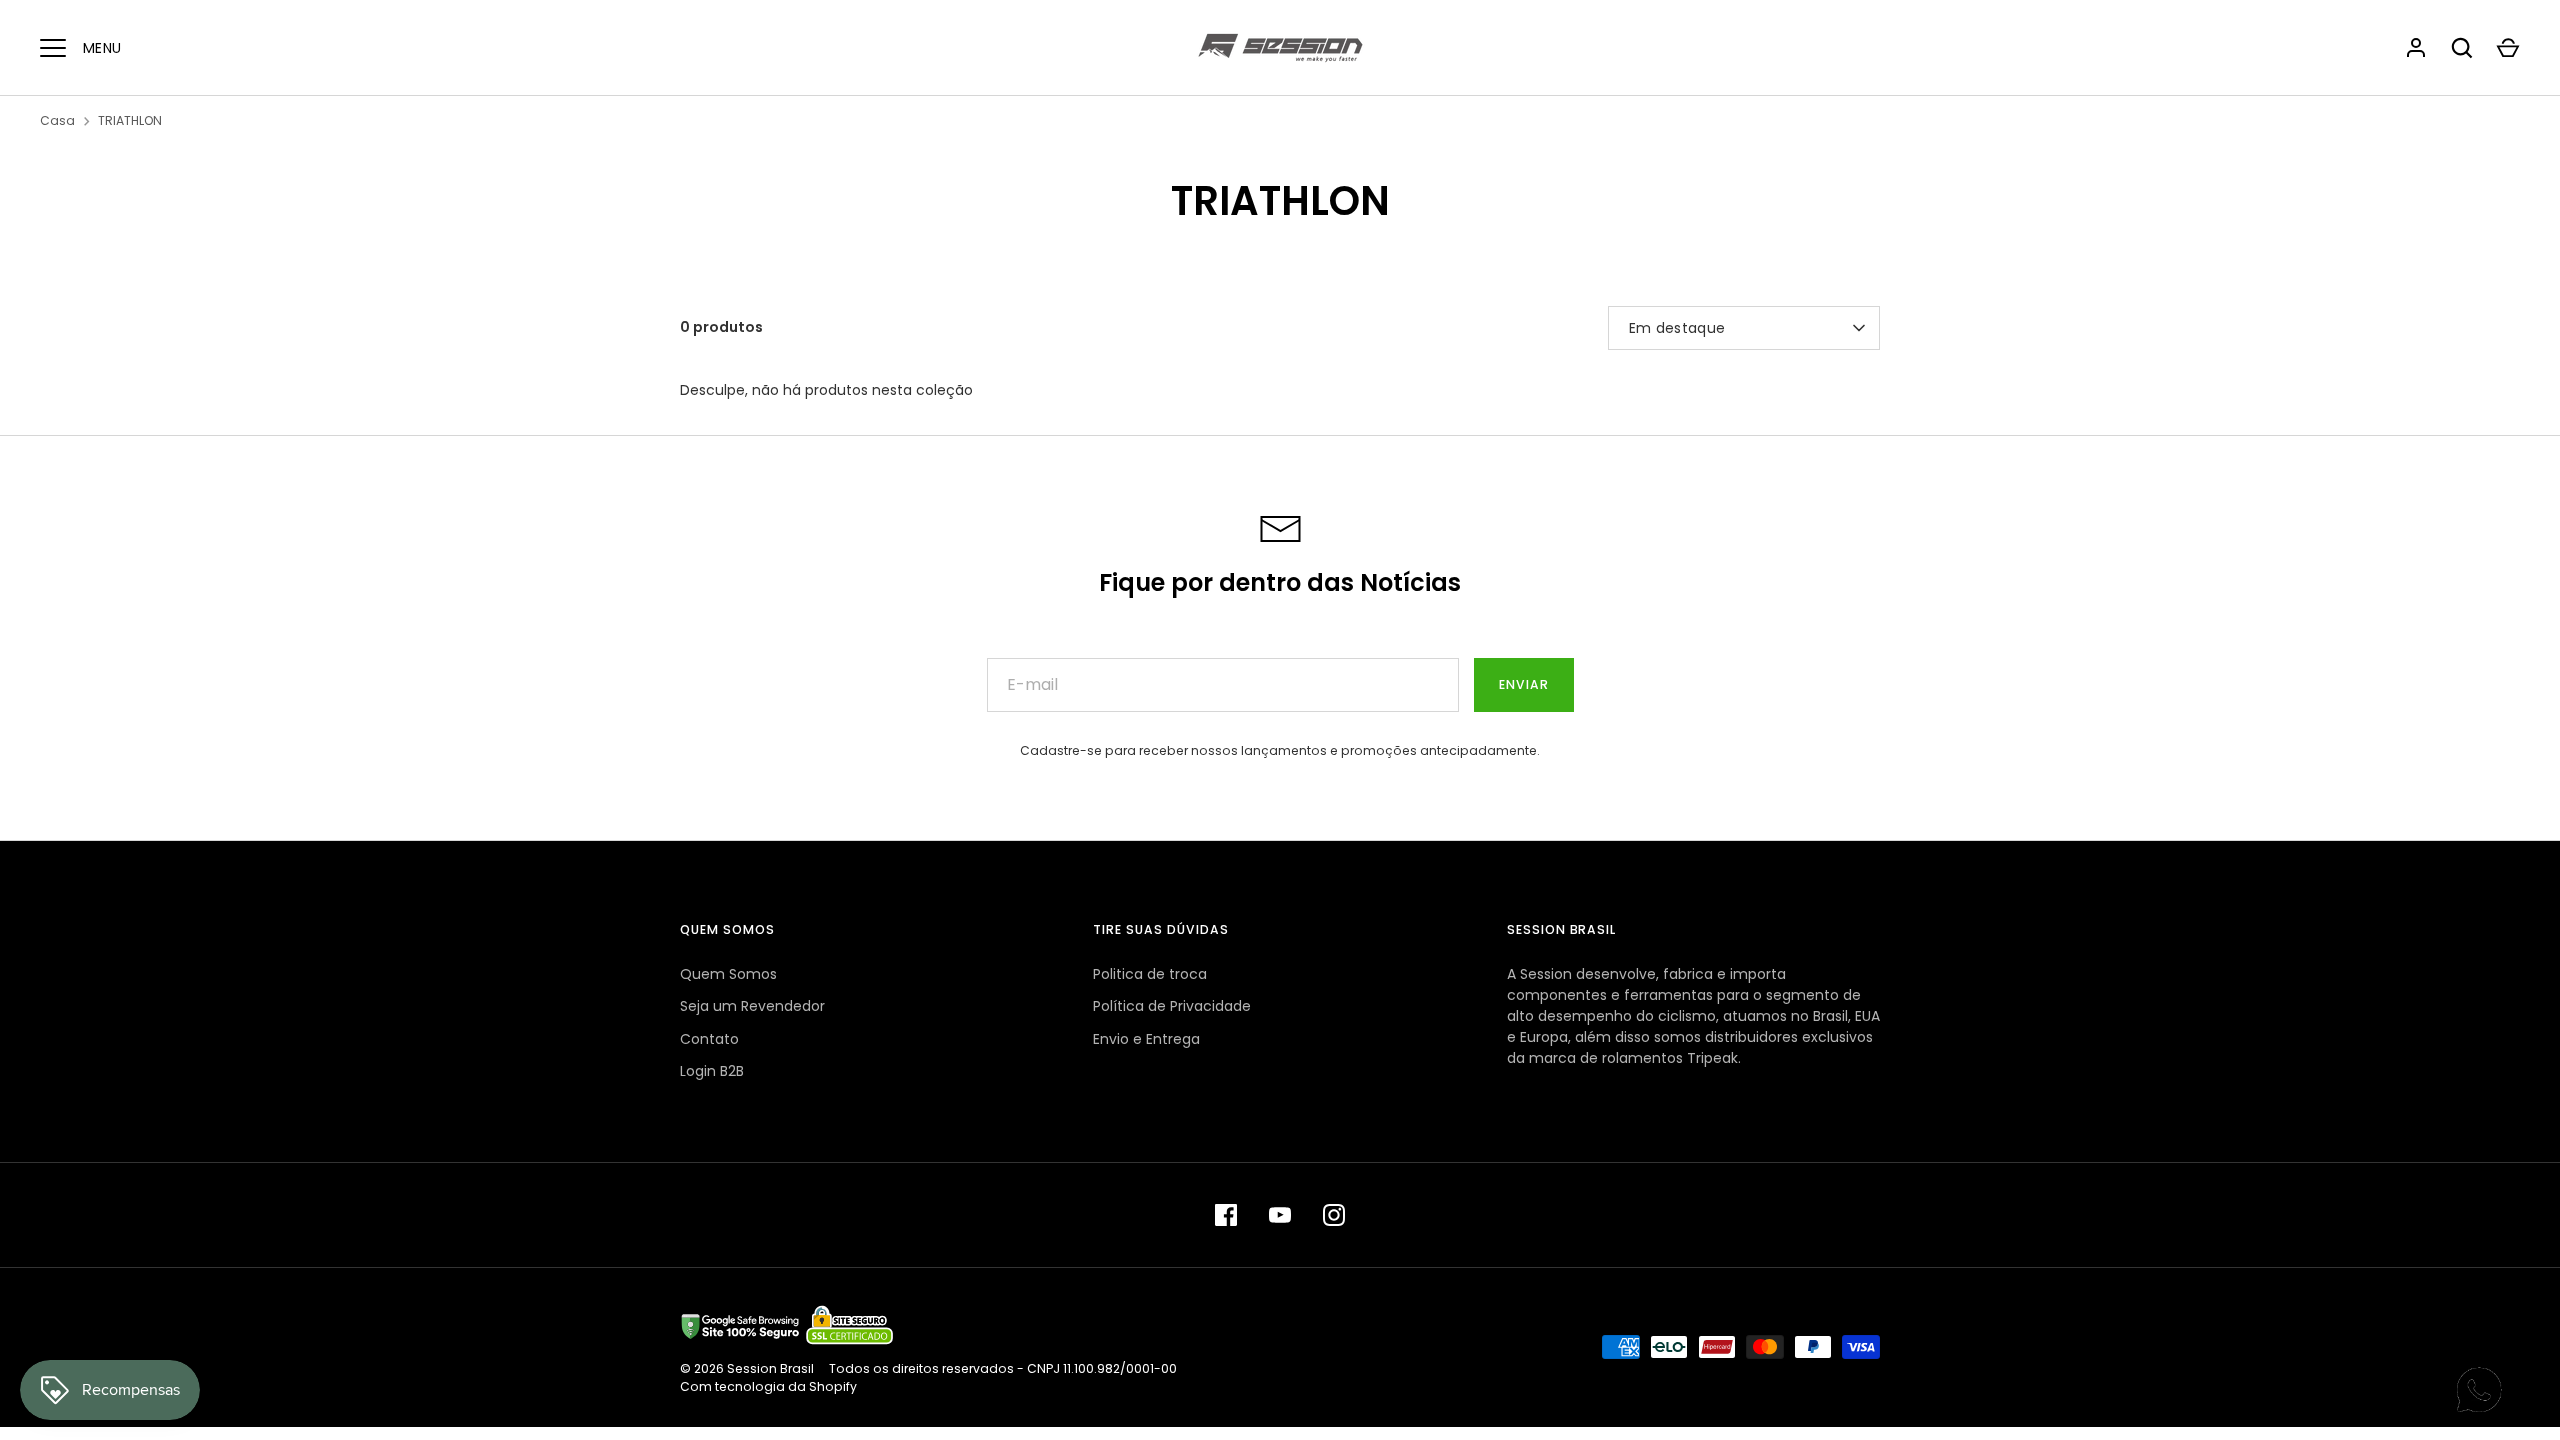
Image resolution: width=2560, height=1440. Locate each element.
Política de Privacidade (1172, 1006)
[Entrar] (2416, 48)
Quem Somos (728, 974)
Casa (57, 120)
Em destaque (1677, 328)
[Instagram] (1334, 1215)
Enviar (1524, 684)
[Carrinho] (2508, 48)
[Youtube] (1280, 1215)
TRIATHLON (130, 120)
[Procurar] (2462, 48)
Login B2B (712, 1071)
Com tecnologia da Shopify (768, 1386)
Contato (709, 1039)
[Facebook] (1226, 1215)
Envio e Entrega (1146, 1039)
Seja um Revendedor (752, 1006)
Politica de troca (1150, 974)
